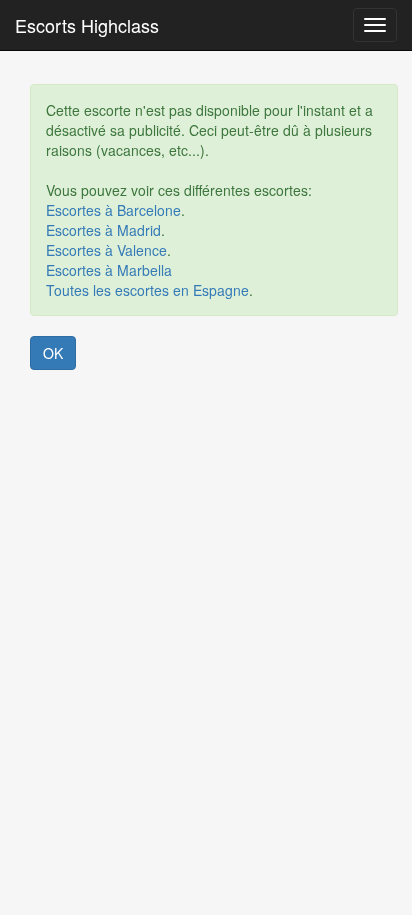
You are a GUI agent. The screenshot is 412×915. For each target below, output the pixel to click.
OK (53, 353)
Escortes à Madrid (103, 230)
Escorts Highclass (87, 25)
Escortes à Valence (106, 250)
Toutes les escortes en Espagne (147, 290)
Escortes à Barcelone (113, 210)
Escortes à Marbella (109, 270)
